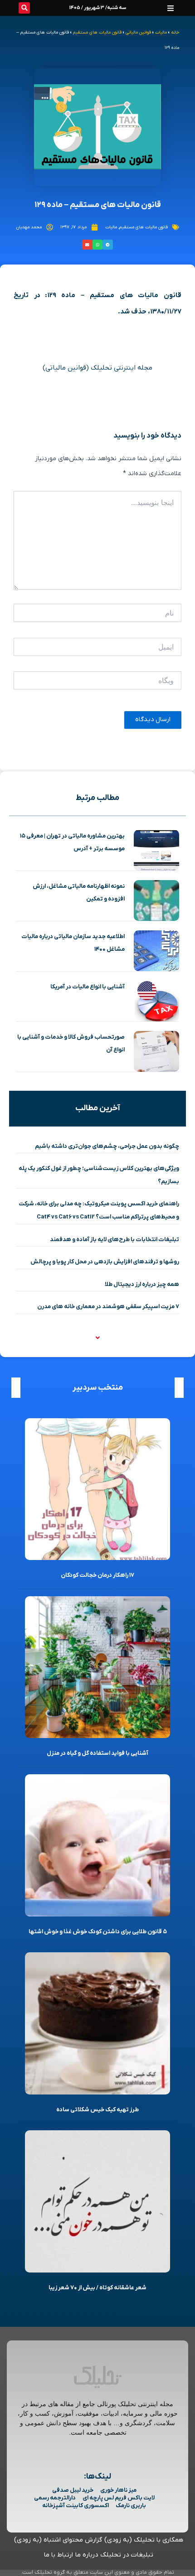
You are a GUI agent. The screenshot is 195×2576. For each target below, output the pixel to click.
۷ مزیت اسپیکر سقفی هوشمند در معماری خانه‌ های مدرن (108, 1307)
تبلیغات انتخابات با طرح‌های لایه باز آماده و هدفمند (115, 1240)
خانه (175, 32)
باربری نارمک (131, 2506)
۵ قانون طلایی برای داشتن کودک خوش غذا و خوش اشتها (98, 1932)
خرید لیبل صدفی (73, 2490)
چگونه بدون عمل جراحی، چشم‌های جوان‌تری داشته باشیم (107, 1146)
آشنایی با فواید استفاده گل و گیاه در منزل (97, 1753)
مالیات (161, 32)
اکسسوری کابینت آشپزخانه (76, 2506)
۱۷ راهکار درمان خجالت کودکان (97, 1575)
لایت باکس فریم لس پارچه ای (119, 2498)
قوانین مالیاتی (138, 32)
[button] (171, 8)
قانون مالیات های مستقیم (97, 32)
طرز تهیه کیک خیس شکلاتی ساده (97, 2110)
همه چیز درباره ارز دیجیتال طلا (142, 1284)
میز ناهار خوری (118, 2490)
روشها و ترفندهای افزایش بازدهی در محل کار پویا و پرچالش (105, 1262)
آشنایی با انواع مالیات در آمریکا (88, 987)
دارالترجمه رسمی (55, 2498)
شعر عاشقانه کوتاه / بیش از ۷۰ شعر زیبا (97, 2288)
